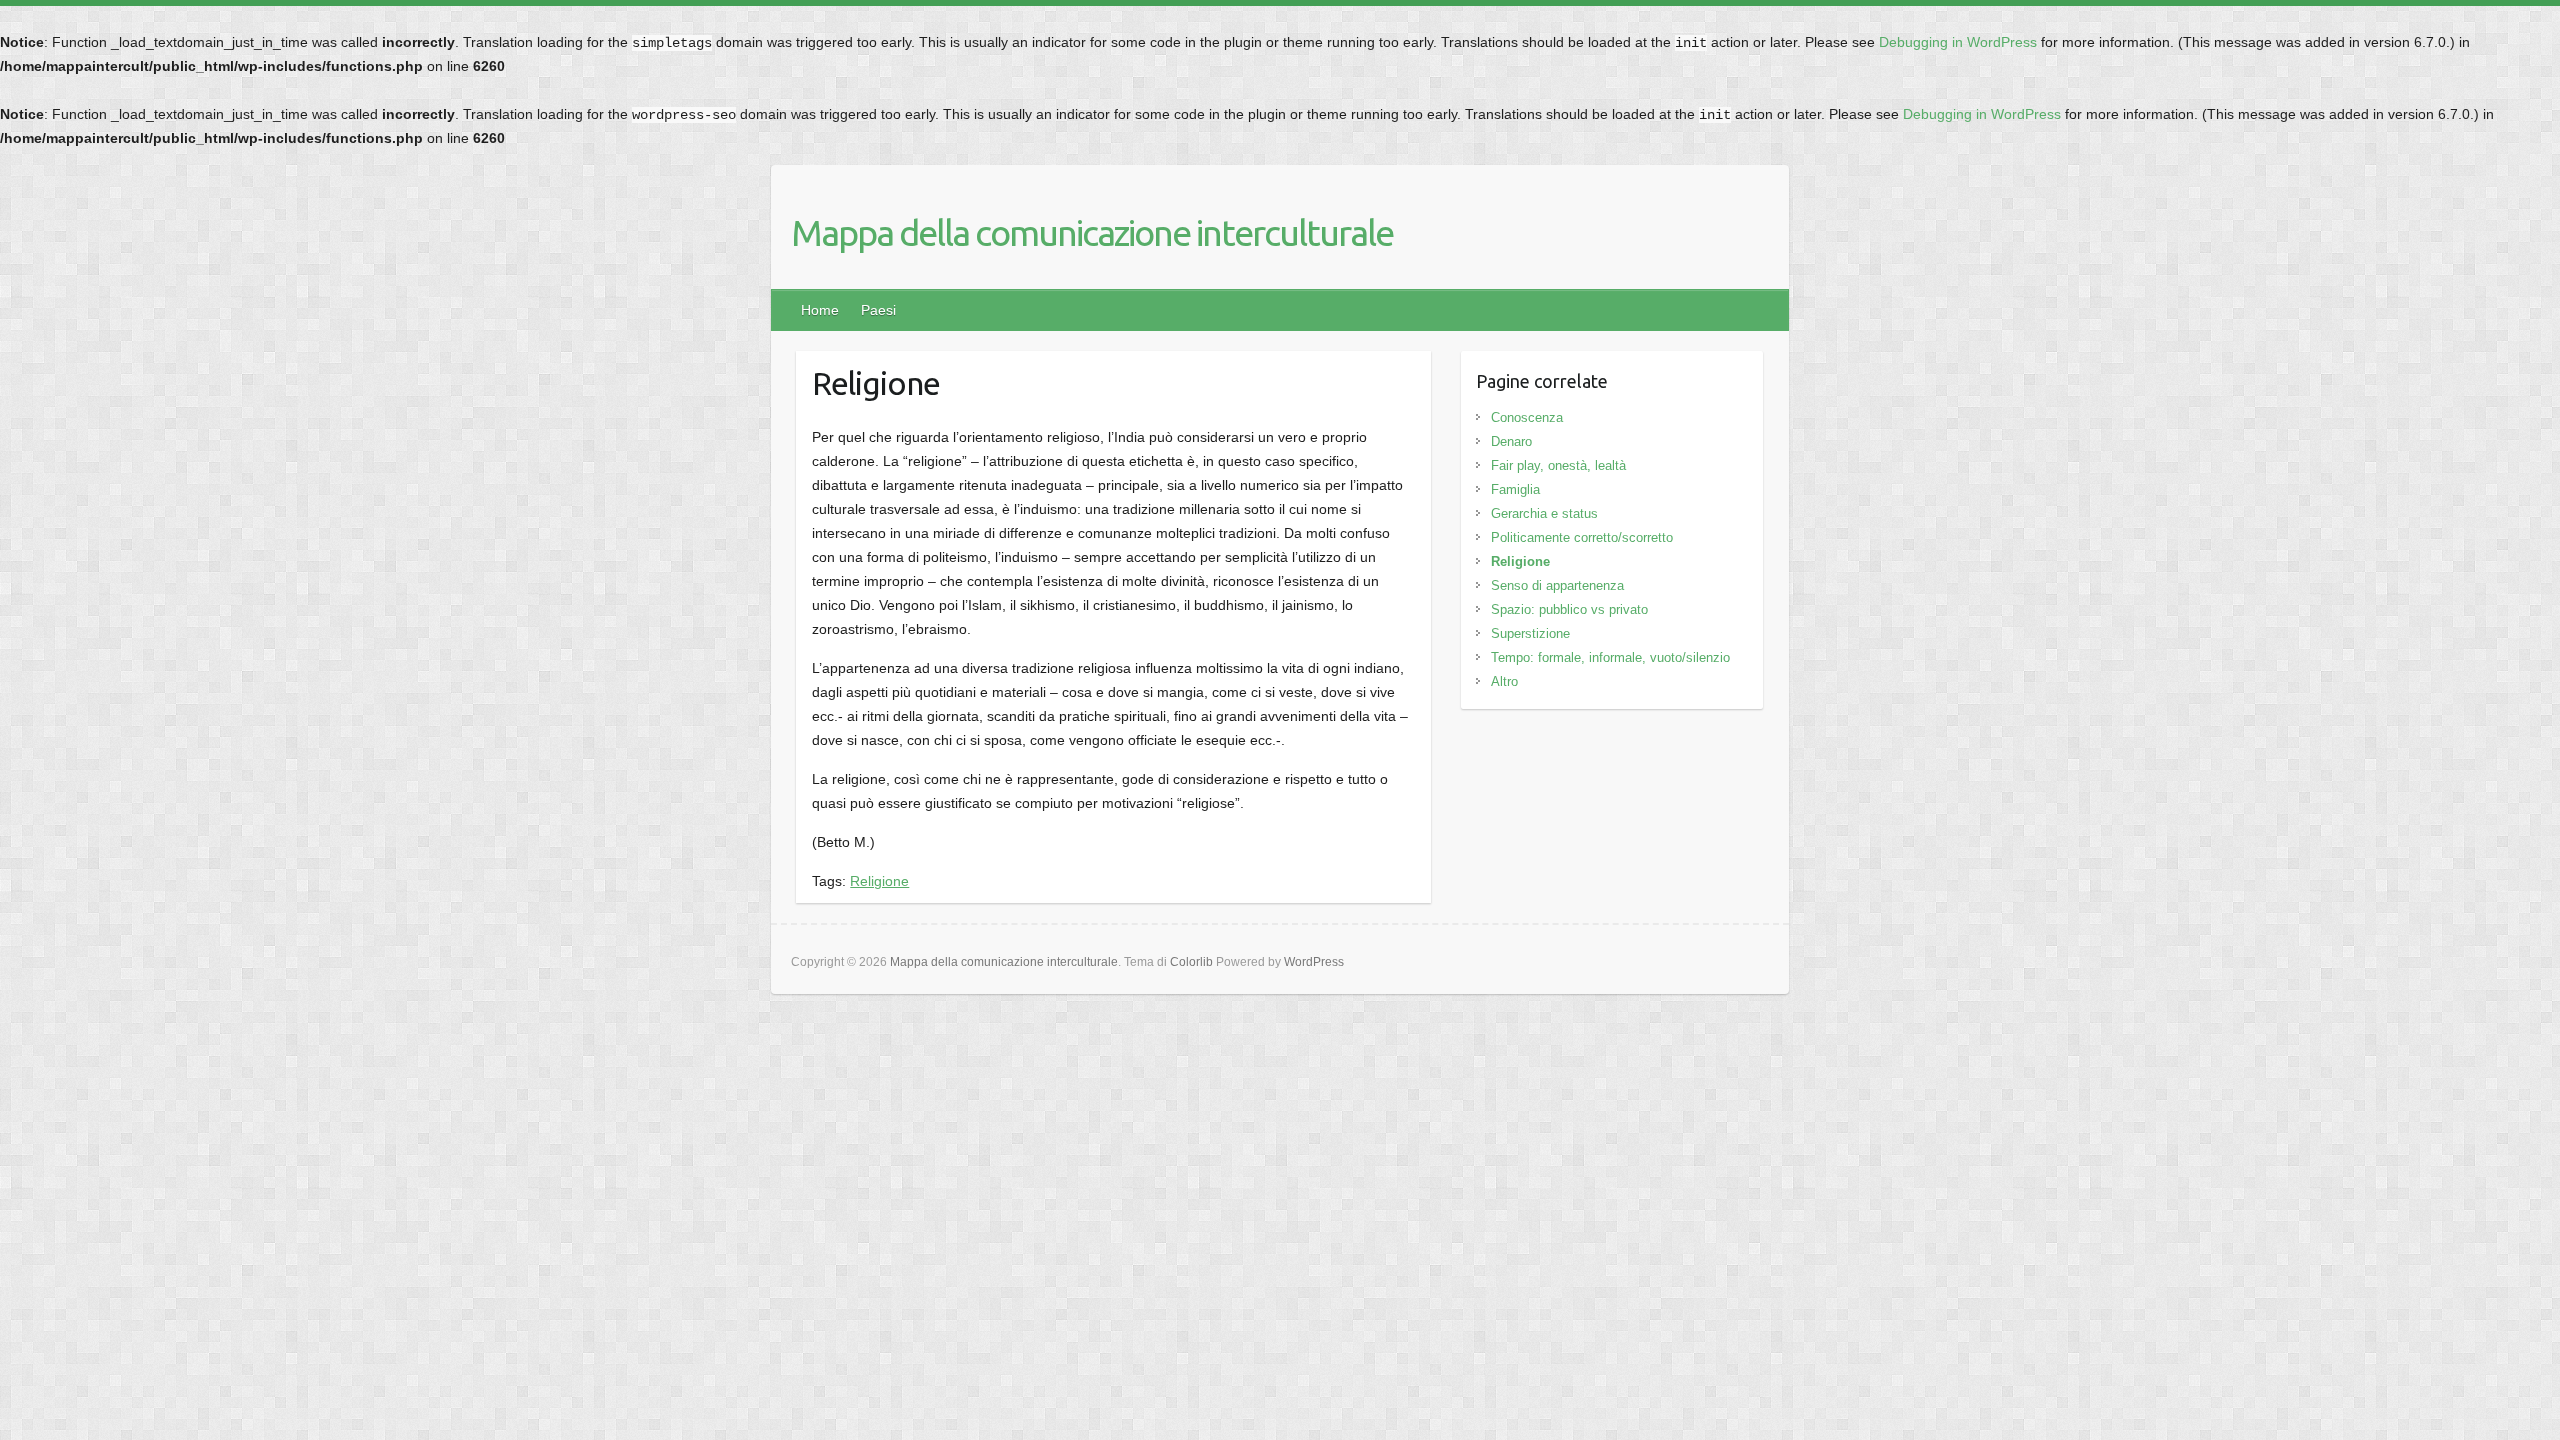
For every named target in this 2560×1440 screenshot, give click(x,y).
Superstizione (1530, 633)
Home (820, 310)
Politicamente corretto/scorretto (1582, 537)
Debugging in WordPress (1958, 42)
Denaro (1511, 441)
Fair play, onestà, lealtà (1558, 465)
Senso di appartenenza (1557, 585)
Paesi (878, 310)
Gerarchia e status (1544, 513)
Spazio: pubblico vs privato (1569, 609)
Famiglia (1515, 489)
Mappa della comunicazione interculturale (1092, 232)
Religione (879, 881)
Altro (1504, 681)
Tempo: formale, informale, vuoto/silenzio (1610, 657)
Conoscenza (1527, 417)
